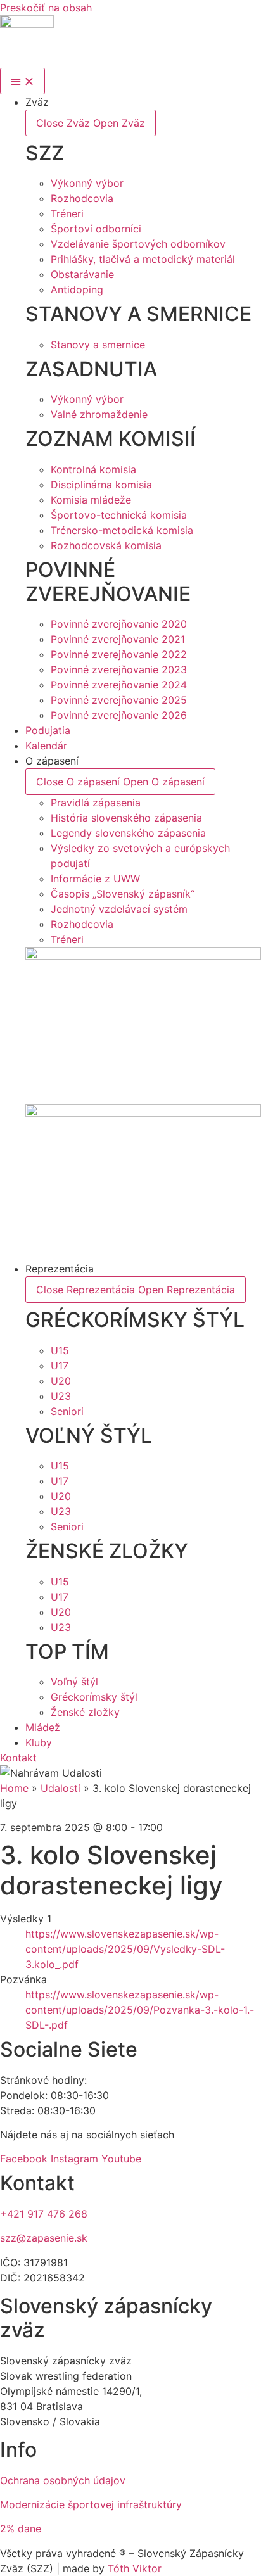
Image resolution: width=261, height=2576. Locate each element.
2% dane (21, 2528)
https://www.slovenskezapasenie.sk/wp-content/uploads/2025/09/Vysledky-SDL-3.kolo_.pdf (125, 1949)
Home (14, 1788)
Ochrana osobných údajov (63, 2480)
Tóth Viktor (133, 2568)
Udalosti (60, 1788)
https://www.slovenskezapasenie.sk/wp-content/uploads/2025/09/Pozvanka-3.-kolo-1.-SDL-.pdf (140, 2010)
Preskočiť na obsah (46, 8)
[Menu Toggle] (22, 81)
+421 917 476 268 (44, 2214)
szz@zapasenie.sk (44, 2238)
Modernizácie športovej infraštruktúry (91, 2504)
